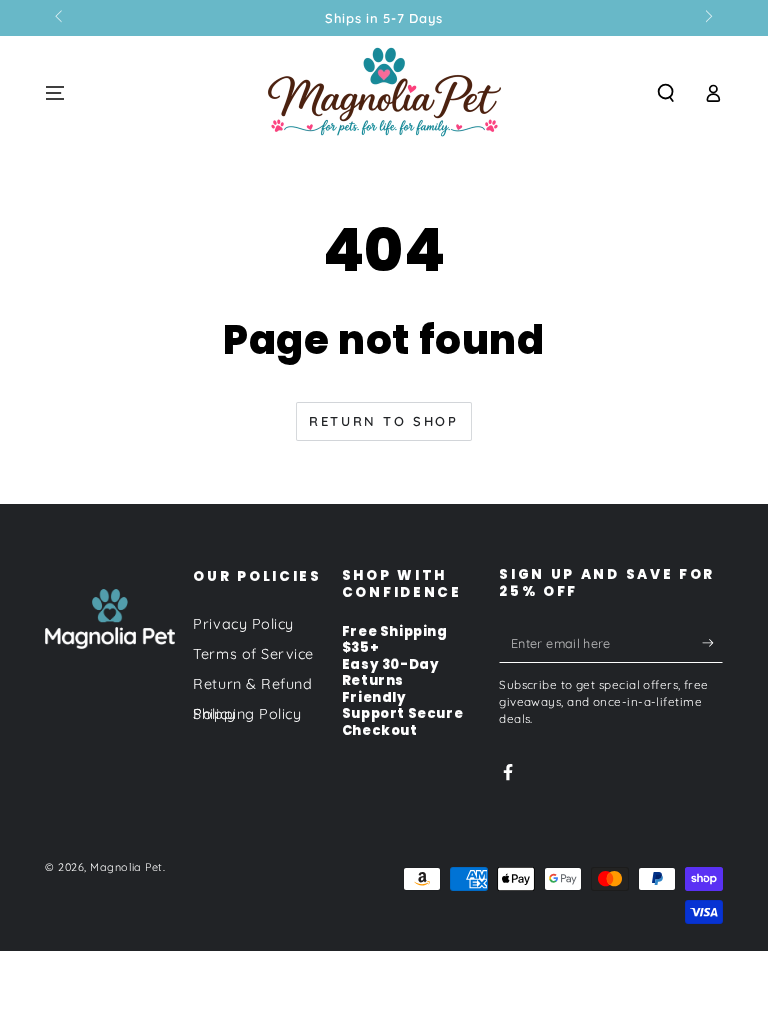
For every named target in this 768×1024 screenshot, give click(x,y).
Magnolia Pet (126, 867)
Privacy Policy (243, 624)
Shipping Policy (247, 714)
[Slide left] (60, 18)
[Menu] (55, 93)
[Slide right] (707, 18)
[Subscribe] (712, 643)
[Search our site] (666, 93)
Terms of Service (253, 654)
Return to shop (383, 421)
